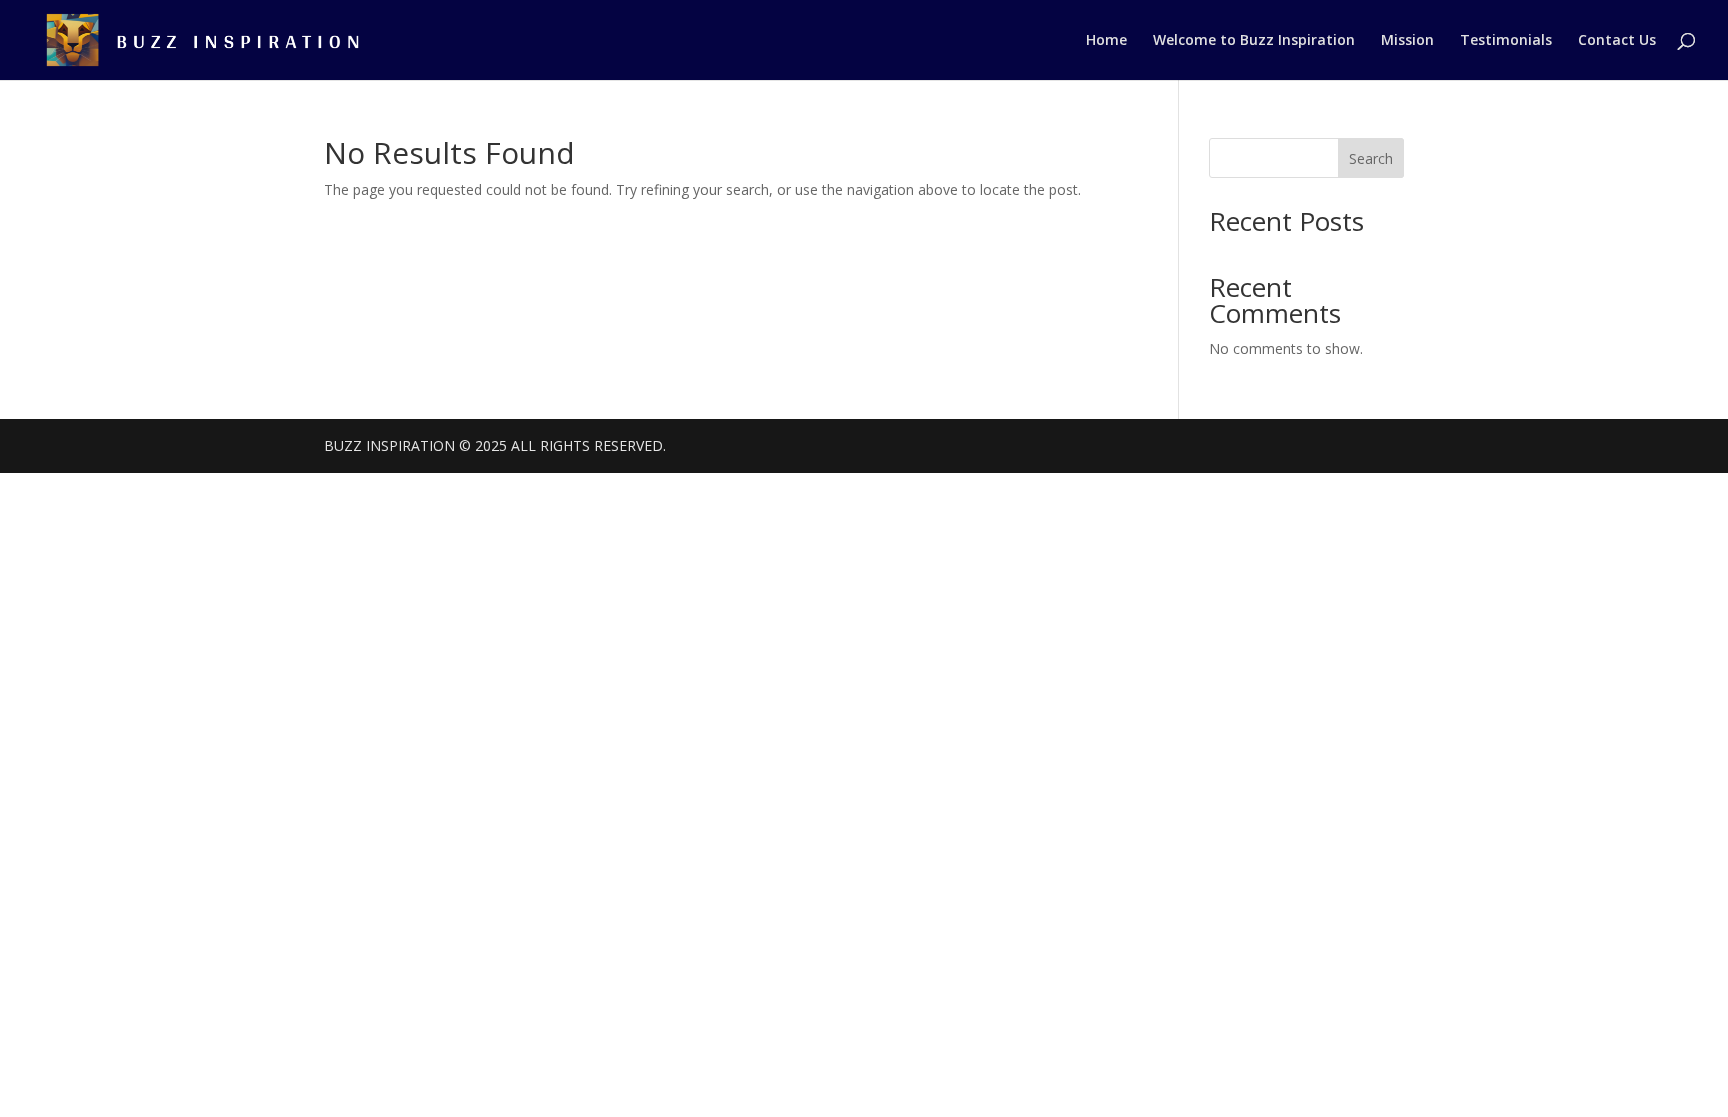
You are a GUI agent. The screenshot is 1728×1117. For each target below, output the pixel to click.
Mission (1407, 41)
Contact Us (1617, 41)
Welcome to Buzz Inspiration (1254, 41)
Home (1106, 41)
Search (1371, 158)
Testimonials (1506, 41)
